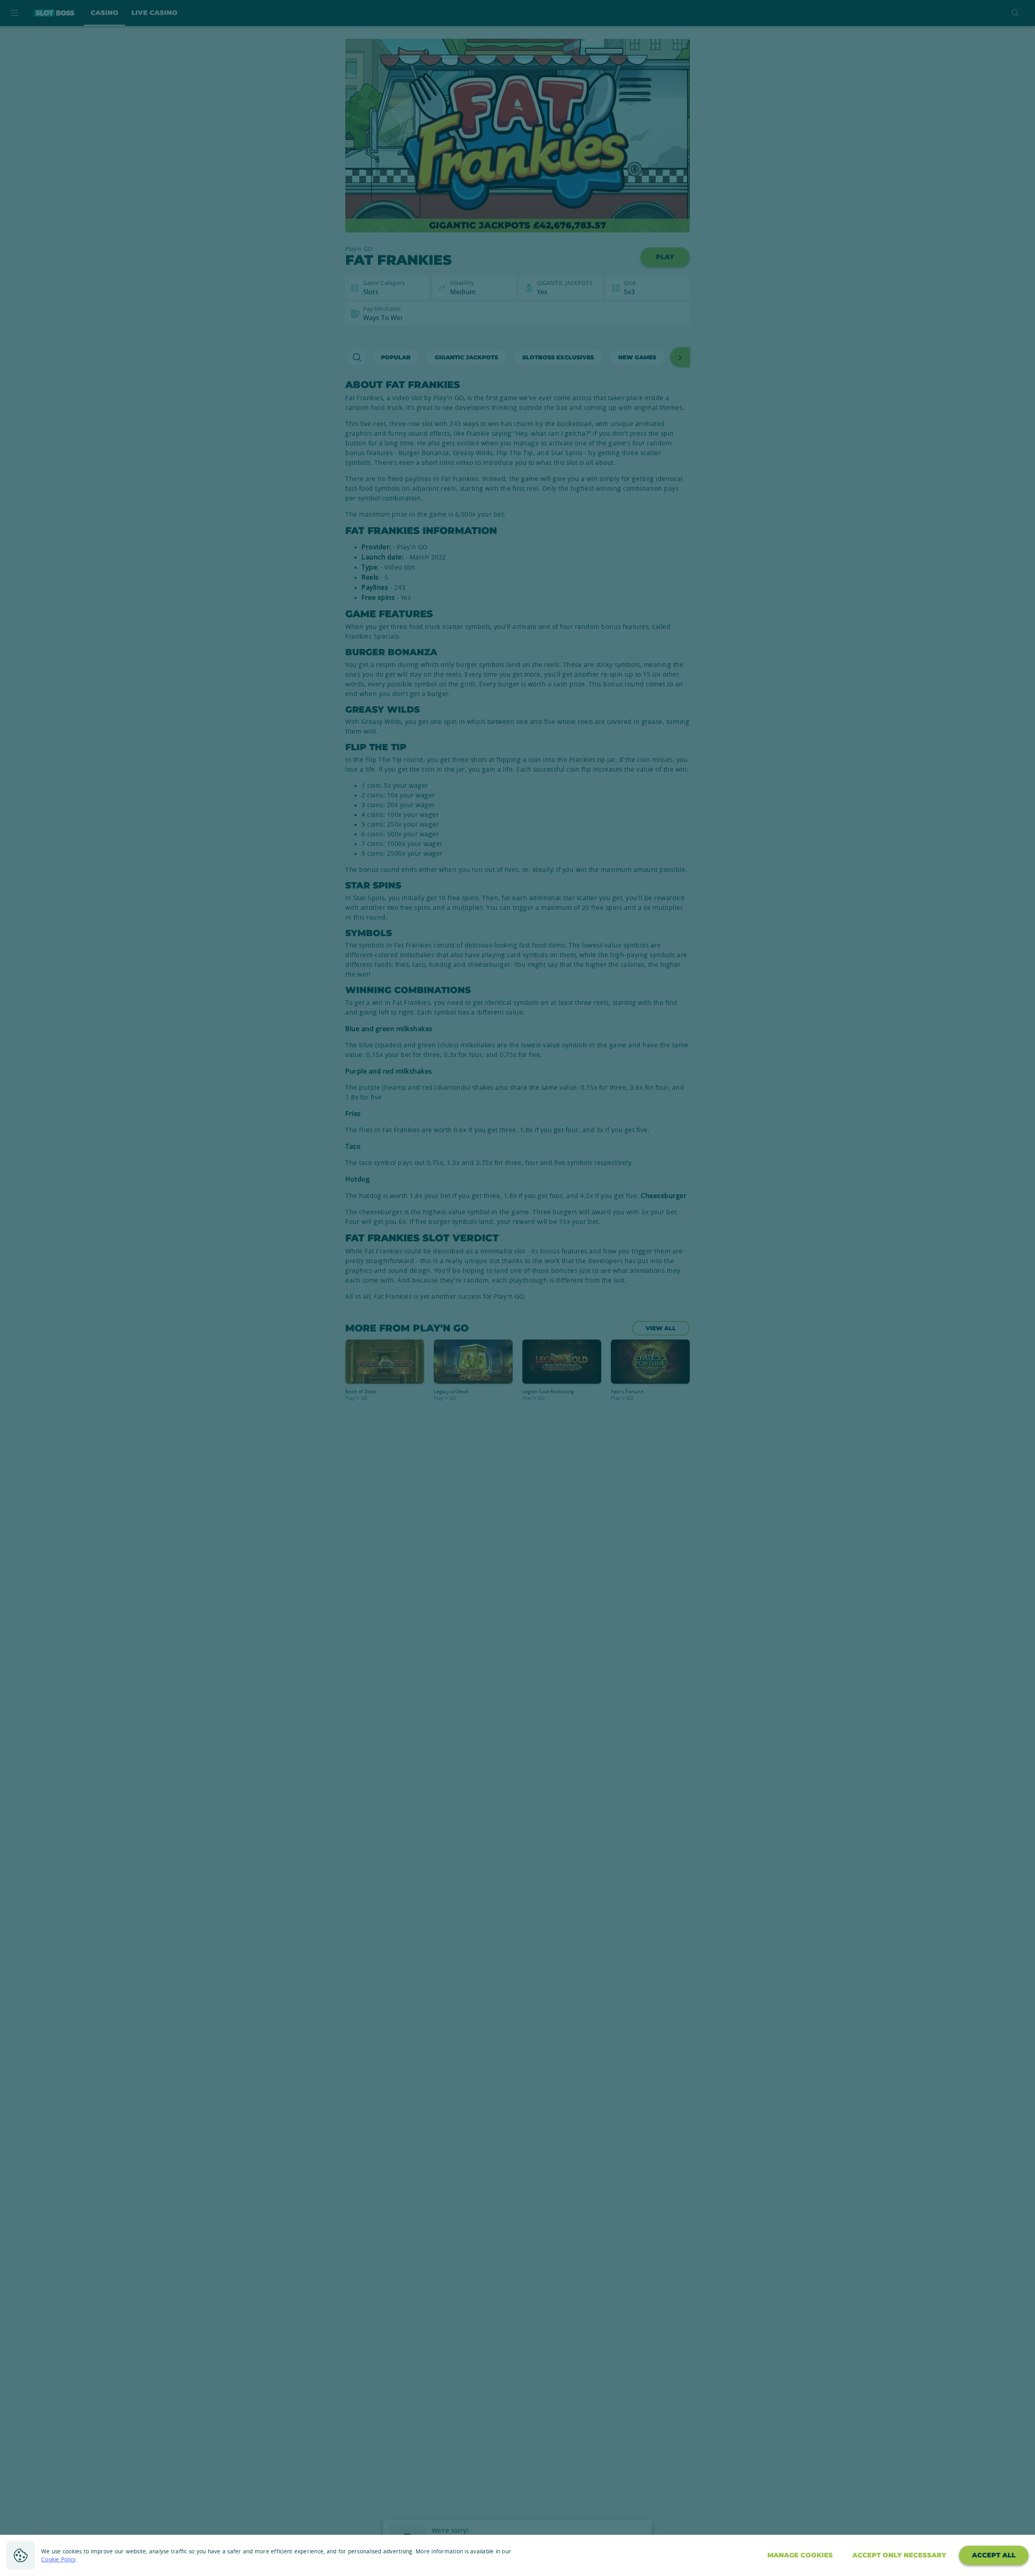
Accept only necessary (899, 2555)
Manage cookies (800, 2555)
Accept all (994, 2555)
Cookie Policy (58, 2559)
